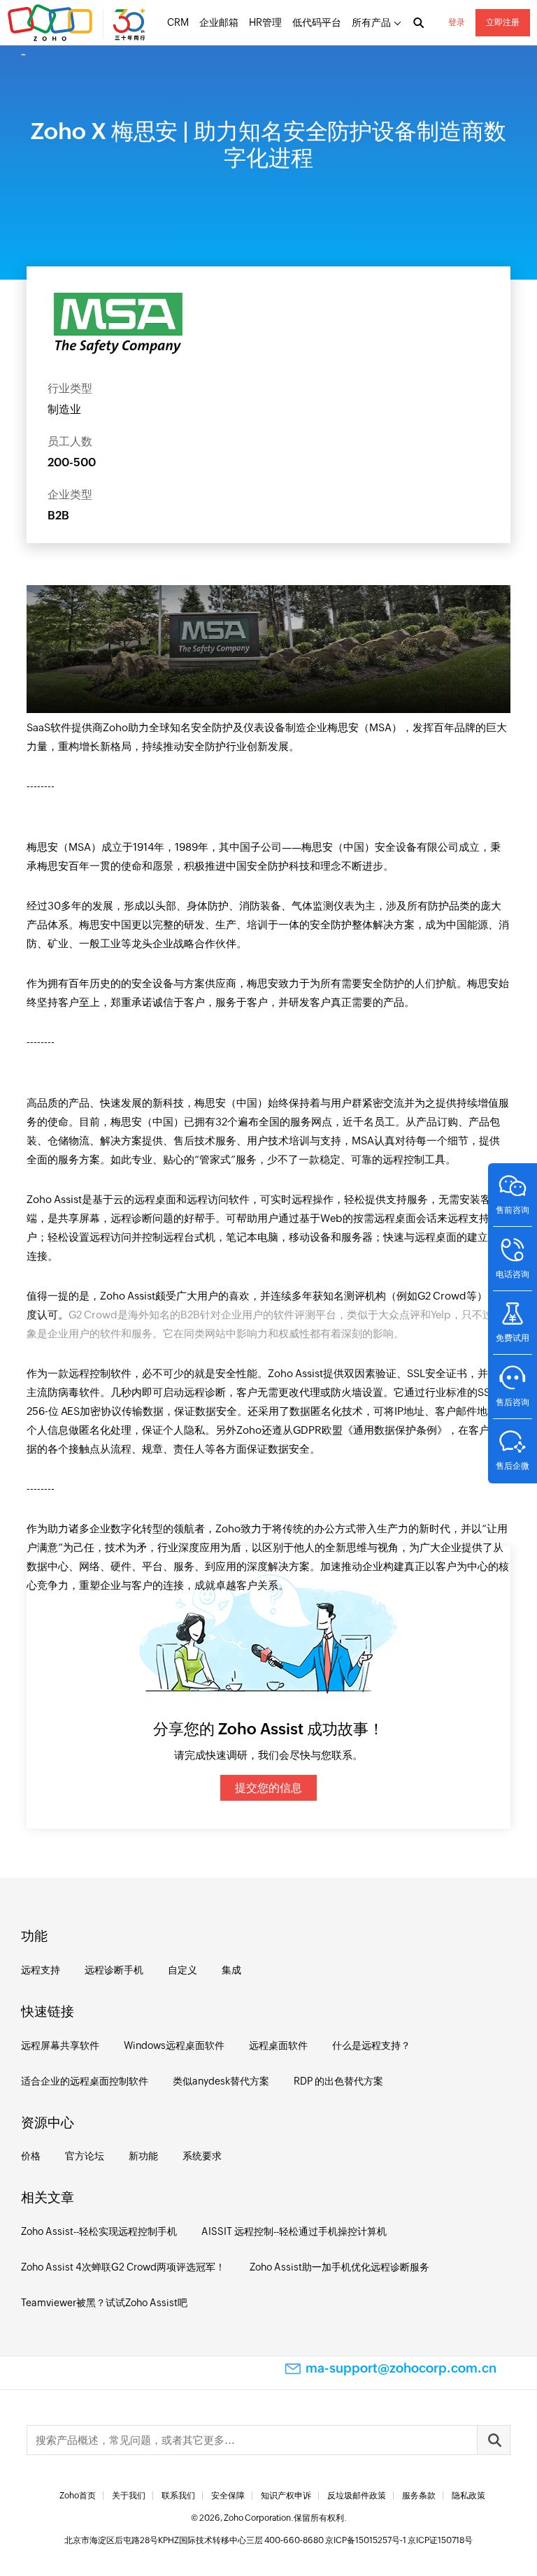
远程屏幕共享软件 (60, 2045)
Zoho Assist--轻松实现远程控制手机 (99, 2231)
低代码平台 (317, 22)
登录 (457, 22)
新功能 (143, 2156)
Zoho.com (78, 23)
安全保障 (228, 2496)
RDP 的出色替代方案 (338, 2081)
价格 (31, 2156)
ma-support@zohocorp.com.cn (401, 2368)
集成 (231, 1970)
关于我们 (129, 2496)
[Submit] (494, 2440)
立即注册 (503, 22)
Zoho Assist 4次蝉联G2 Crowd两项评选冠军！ (123, 2267)
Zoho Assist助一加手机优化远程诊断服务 (339, 2267)
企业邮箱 (219, 22)
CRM (178, 22)
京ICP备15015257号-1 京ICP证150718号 (399, 2540)
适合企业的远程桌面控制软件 (85, 2081)
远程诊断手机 (114, 1970)
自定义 (182, 1970)
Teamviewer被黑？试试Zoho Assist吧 (104, 2303)
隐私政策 (468, 2496)
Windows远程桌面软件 (174, 2045)
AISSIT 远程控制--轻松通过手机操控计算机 (294, 2231)
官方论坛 (85, 2156)
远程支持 (41, 1970)
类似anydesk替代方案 (221, 2081)
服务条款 (419, 2496)
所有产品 (371, 22)
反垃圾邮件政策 (357, 2496)
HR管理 (265, 22)
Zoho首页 (78, 2496)
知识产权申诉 (286, 2496)
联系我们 (178, 2496)
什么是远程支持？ (371, 2045)
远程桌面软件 (278, 2045)
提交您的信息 (268, 1788)
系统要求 (202, 2156)
